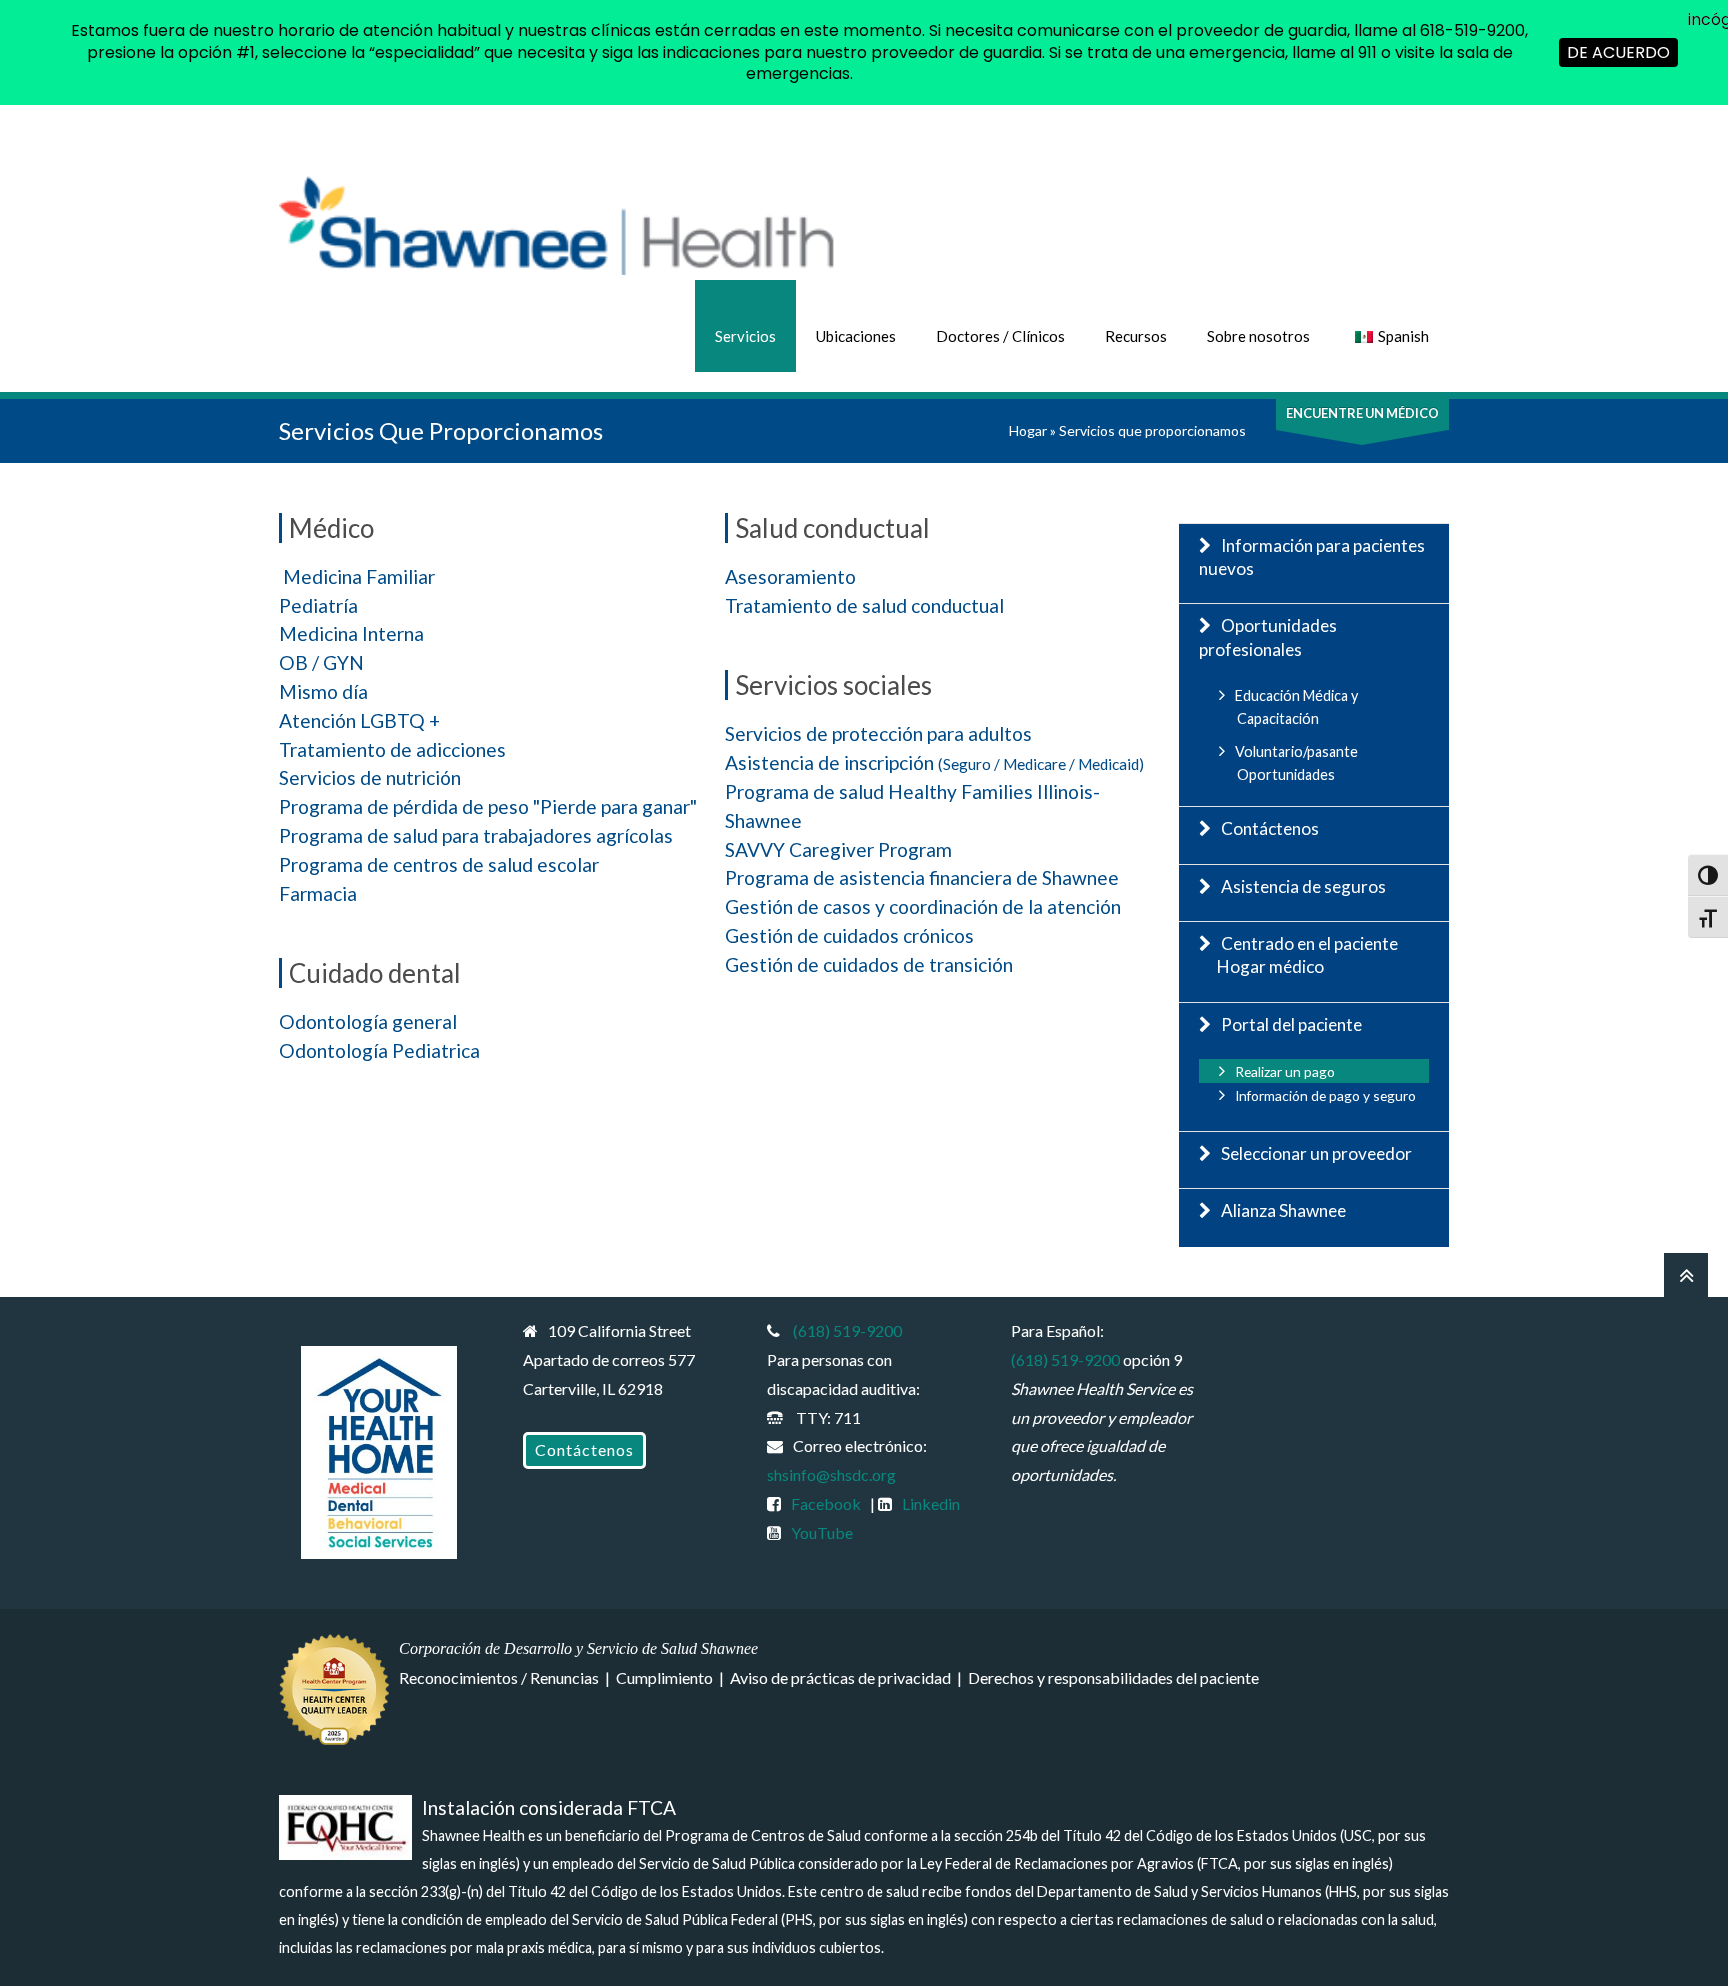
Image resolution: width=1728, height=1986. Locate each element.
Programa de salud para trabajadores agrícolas (476, 835)
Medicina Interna (351, 633)
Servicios (745, 336)
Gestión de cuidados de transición (869, 964)
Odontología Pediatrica (379, 1050)
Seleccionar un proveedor (1316, 1153)
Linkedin (931, 1503)
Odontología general (368, 1021)
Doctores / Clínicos (1000, 336)
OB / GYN (321, 662)
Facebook (826, 1503)
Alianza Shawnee (1283, 1210)
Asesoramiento (790, 576)
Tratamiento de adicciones (392, 749)
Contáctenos (1270, 828)
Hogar (1028, 430)
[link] (584, 1450)
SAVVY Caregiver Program (838, 849)
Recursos (1136, 336)
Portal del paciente (1291, 1024)
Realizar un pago (1285, 1071)
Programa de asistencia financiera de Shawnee (922, 877)
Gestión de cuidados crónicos (849, 935)
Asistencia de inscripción (934, 762)
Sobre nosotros (1258, 336)
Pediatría (318, 605)
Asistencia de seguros (1303, 886)
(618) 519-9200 (847, 1330)
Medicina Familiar (359, 576)
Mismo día (323, 691)
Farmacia (318, 893)
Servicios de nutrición (370, 777)
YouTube (822, 1532)
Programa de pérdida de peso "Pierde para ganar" (488, 806)
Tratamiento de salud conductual (864, 605)
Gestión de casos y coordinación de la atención (923, 906)
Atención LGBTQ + (359, 720)
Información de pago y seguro (1325, 1095)
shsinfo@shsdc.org (831, 1474)
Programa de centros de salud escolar (439, 864)
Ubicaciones (856, 336)
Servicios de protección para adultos (878, 733)
